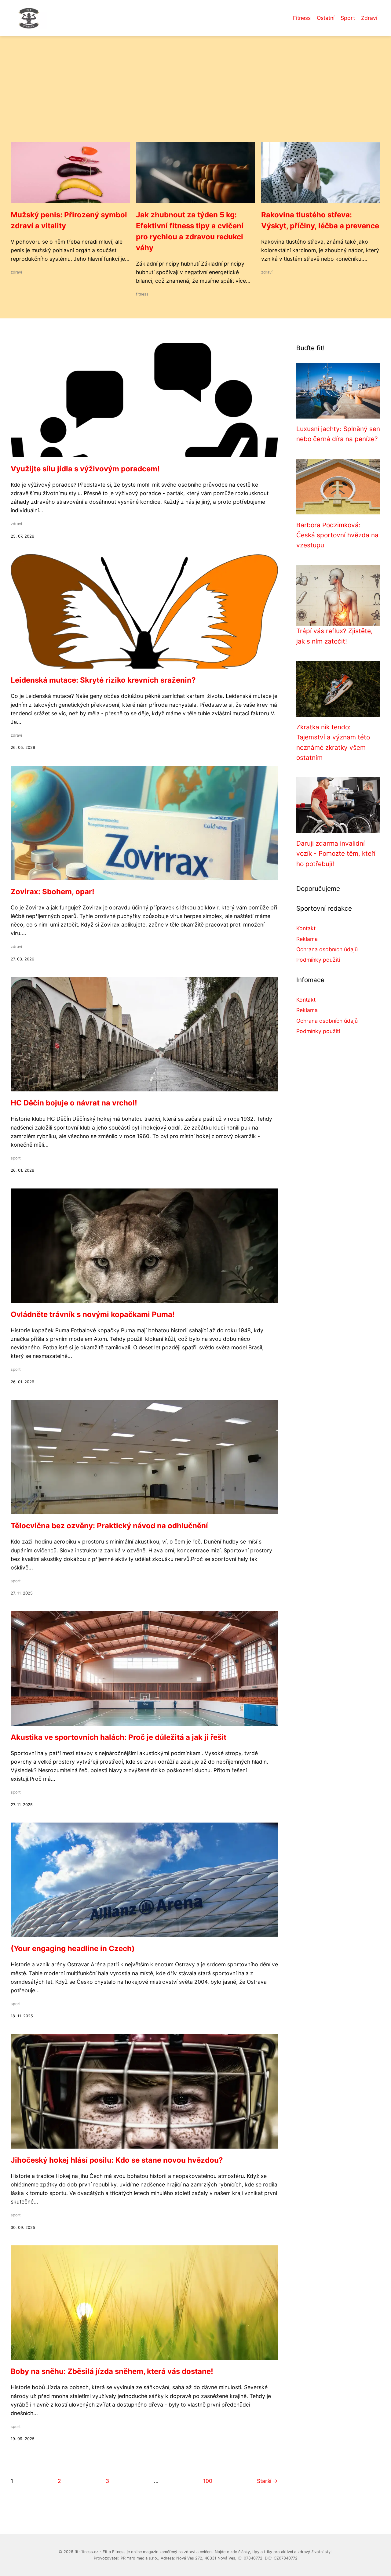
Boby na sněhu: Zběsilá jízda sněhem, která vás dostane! (112, 2371)
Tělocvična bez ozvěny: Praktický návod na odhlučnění (109, 1526)
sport (16, 1158)
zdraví (16, 272)
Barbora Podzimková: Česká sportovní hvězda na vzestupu (337, 535)
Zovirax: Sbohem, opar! (53, 892)
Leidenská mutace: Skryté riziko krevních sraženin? (103, 680)
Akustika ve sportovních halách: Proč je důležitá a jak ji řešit (119, 1737)
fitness (142, 294)
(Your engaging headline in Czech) (73, 1948)
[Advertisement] (195, 96)
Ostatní (326, 18)
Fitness (302, 18)
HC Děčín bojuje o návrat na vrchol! (74, 1103)
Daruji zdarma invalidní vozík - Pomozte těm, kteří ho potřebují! (336, 854)
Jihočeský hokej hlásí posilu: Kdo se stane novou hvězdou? (117, 2160)
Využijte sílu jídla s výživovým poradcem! (85, 469)
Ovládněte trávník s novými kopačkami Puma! (93, 1314)
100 (208, 2481)
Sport (348, 18)
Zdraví (369, 18)
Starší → (267, 2481)
